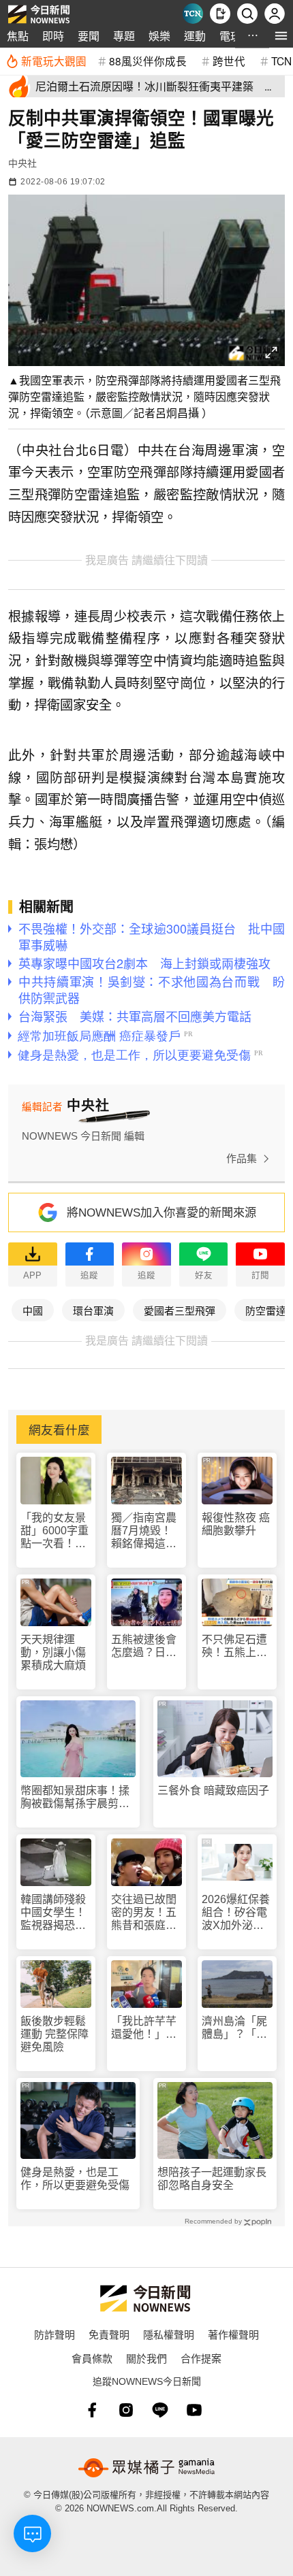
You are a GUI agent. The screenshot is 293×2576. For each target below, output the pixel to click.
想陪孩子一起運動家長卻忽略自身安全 (212, 2179)
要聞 (89, 36)
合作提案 (201, 2358)
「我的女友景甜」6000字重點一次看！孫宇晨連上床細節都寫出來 (55, 1531)
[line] (160, 2410)
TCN (281, 61)
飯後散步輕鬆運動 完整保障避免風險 (55, 2034)
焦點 (18, 36)
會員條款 (92, 2358)
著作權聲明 (233, 2334)
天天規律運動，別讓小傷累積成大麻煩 (53, 1652)
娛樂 (159, 36)
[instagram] (126, 2410)
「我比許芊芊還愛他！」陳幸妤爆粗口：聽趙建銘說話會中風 (144, 2028)
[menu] (281, 36)
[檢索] (247, 14)
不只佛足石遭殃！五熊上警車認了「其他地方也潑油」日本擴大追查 (234, 1646)
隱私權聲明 (169, 2334)
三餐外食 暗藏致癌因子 (213, 1790)
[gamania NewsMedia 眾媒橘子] (146, 2468)
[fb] (92, 2410)
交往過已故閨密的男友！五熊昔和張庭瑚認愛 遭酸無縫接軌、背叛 (144, 1913)
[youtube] (194, 2410)
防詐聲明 (55, 2334)
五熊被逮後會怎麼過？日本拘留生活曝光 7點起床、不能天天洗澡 (146, 1646)
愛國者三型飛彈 (180, 1310)
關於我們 (146, 2358)
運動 (195, 36)
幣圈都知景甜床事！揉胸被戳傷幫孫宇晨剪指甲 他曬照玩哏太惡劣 (75, 1797)
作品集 (242, 1158)
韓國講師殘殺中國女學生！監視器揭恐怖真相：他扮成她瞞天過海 (53, 1913)
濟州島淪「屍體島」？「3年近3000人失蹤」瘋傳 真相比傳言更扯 (236, 2028)
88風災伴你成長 (148, 61)
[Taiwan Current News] (193, 14)
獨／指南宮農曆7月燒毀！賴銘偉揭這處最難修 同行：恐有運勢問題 (145, 1531)
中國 (33, 1310)
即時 (53, 36)
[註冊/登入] (275, 14)
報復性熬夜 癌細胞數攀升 (236, 1524)
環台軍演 (93, 1310)
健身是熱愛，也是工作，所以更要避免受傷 (75, 2179)
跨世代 (229, 61)
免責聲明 (109, 2334)
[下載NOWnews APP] (220, 14)
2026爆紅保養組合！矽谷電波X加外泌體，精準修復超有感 (236, 1913)
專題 (124, 36)
